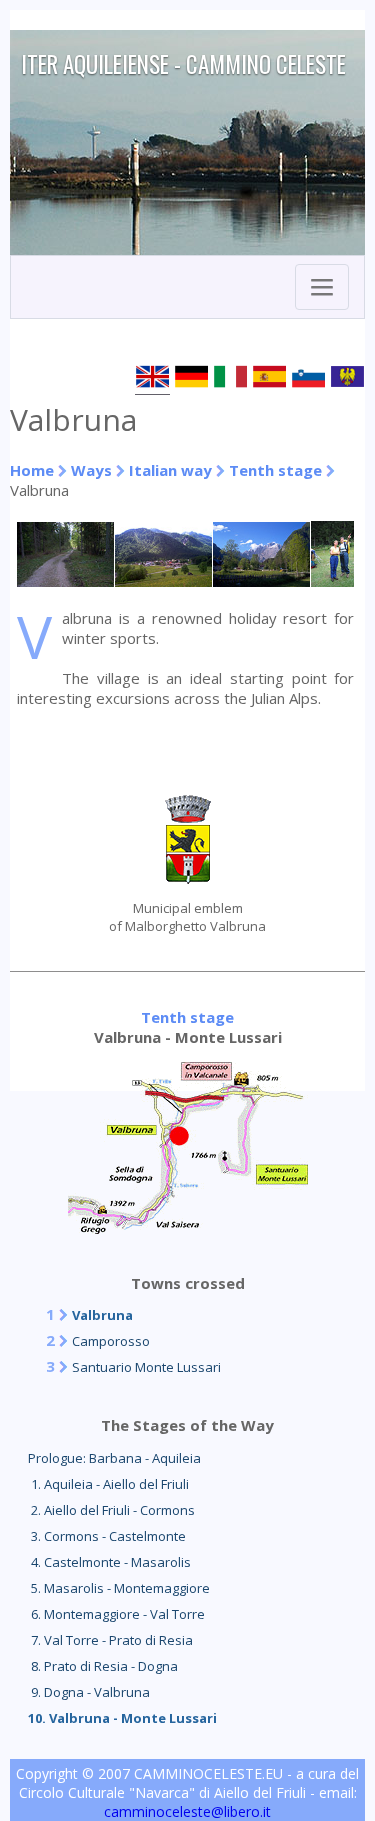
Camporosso (111, 1341)
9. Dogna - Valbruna (89, 1692)
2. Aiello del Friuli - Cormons (111, 1510)
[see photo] (66, 581)
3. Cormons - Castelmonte (107, 1536)
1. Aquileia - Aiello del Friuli (108, 1484)
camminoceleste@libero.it (187, 1811)
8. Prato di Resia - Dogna (103, 1666)
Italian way (170, 470)
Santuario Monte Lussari (146, 1367)
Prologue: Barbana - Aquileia (114, 1458)
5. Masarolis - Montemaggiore (119, 1588)
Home (32, 470)
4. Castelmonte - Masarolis (109, 1562)
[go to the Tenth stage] (188, 1228)
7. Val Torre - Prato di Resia (110, 1640)
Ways (91, 470)
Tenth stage (275, 470)
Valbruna (102, 1315)
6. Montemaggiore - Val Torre (116, 1614)
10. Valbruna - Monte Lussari (122, 1718)
